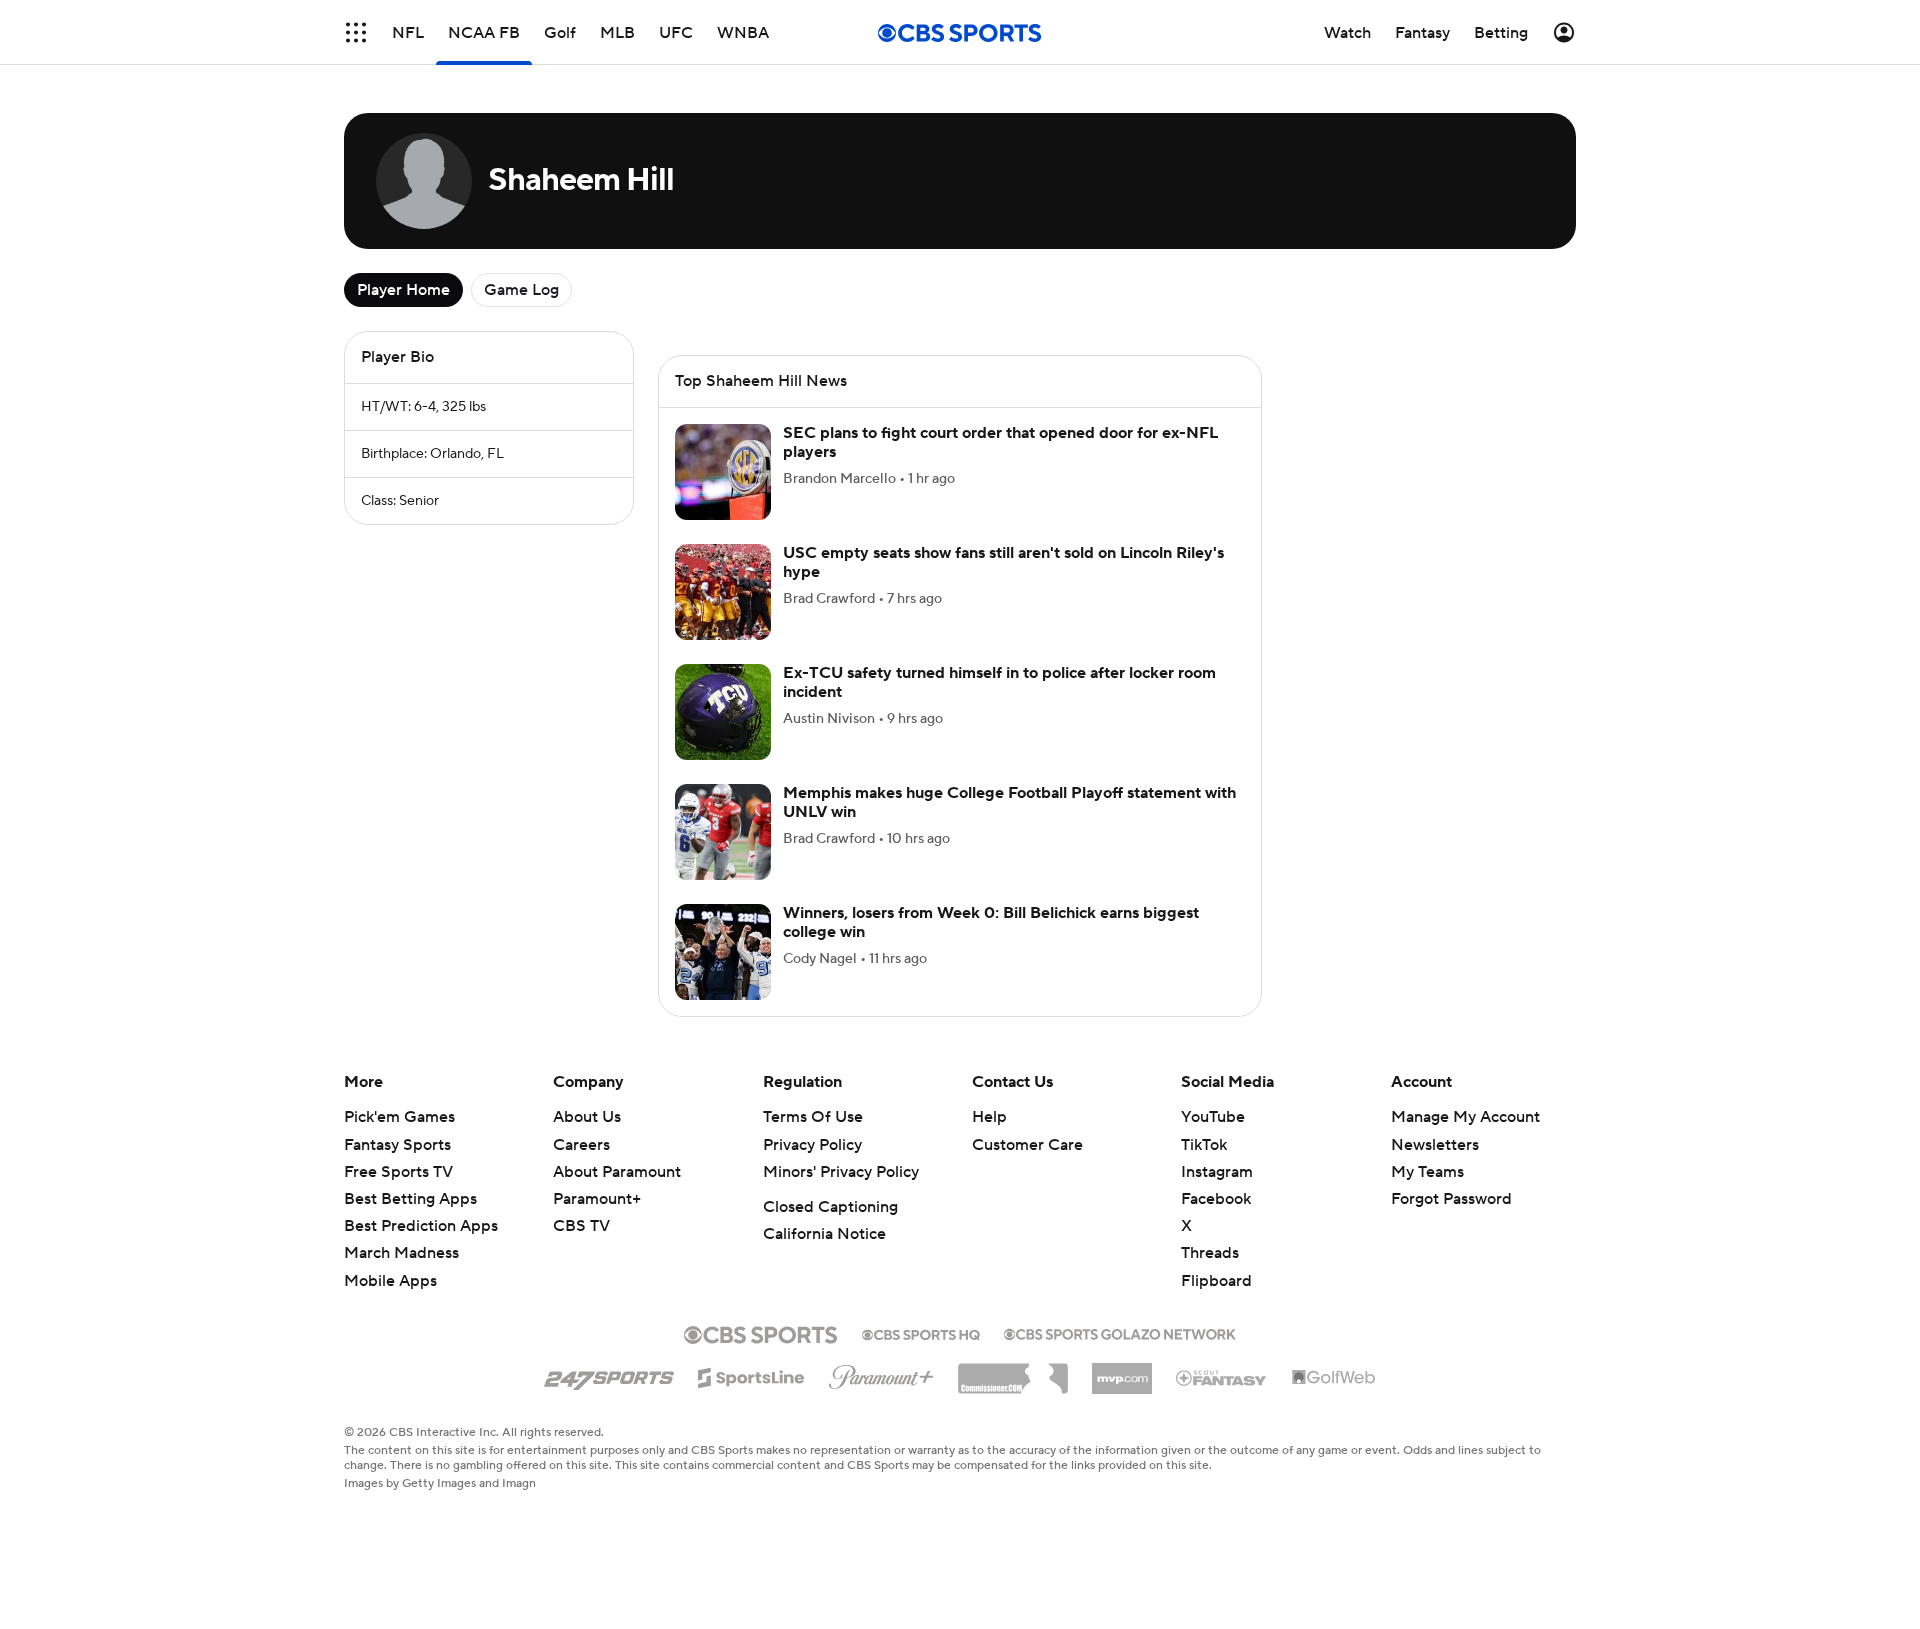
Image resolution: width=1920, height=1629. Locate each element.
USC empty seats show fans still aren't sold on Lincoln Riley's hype (1003, 562)
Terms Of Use (813, 1117)
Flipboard (1216, 1281)
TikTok (1204, 1145)
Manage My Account (1465, 1117)
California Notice (824, 1234)
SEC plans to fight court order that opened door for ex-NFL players (1000, 442)
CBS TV (581, 1226)
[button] (356, 32)
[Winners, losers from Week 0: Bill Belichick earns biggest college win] (723, 952)
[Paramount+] (881, 1373)
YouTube (1213, 1117)
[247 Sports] (609, 1374)
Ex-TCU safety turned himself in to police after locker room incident (999, 682)
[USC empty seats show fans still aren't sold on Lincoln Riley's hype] (723, 592)
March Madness (401, 1253)
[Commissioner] (1013, 1371)
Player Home (403, 290)
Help (989, 1117)
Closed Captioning (830, 1207)
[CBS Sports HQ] (921, 1333)
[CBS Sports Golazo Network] (1120, 1332)
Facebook (1216, 1199)
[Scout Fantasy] (1222, 1377)
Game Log (521, 290)
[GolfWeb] (1334, 1378)
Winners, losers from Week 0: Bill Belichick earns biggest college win (991, 922)
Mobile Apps (390, 1281)
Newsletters (1435, 1145)
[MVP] (1122, 1371)
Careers (581, 1145)
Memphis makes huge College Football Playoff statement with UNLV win (1009, 802)
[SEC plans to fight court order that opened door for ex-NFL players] (723, 472)
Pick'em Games (399, 1117)
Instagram (1217, 1172)
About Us (587, 1117)
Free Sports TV (398, 1172)
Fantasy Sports (397, 1145)
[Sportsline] (751, 1375)
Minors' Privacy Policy (841, 1172)
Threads (1210, 1253)
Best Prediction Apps (421, 1226)
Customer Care (1027, 1145)
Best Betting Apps (410, 1199)
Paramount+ (597, 1199)
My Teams (1427, 1172)
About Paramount (617, 1172)
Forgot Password (1451, 1199)
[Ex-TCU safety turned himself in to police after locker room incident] (723, 712)
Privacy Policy (812, 1145)
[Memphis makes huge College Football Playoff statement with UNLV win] (723, 832)
